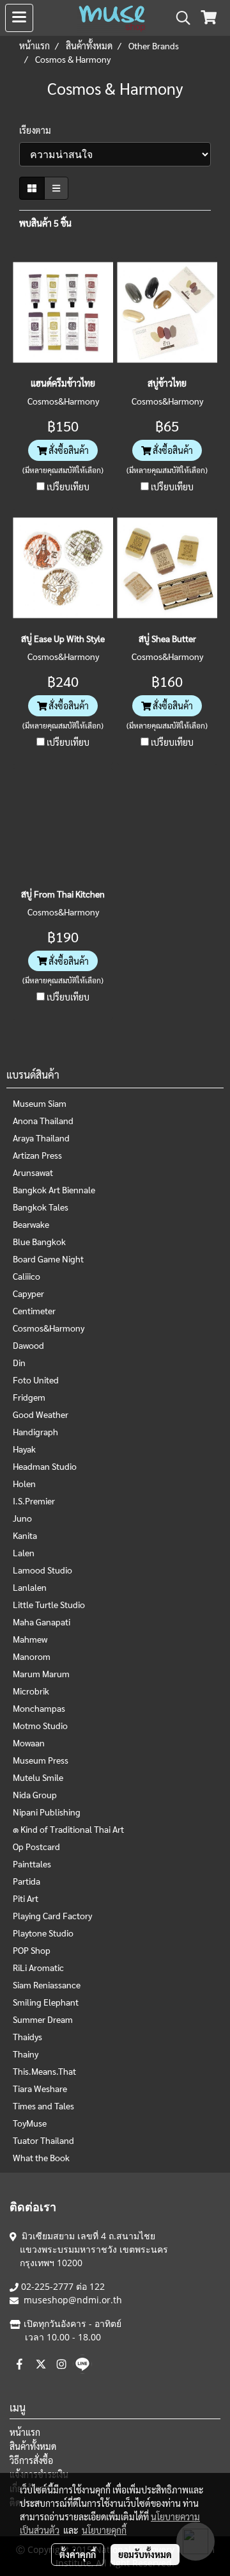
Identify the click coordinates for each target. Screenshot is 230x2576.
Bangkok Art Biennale (54, 1189)
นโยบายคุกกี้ (104, 2530)
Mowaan (29, 1743)
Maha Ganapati (42, 1622)
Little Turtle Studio (49, 1604)
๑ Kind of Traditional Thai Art (68, 1829)
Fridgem (29, 1397)
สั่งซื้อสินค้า (68, 450)
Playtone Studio (43, 1933)
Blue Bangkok (39, 1241)
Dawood (28, 1345)
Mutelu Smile (38, 1777)
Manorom (32, 1656)
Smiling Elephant (46, 2002)
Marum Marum (41, 1673)
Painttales (32, 1864)
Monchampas (39, 1708)
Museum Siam (40, 1103)
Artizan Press (37, 1155)
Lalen (24, 1552)
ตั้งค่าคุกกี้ (78, 2554)
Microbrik (31, 1691)
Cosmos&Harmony (49, 1328)
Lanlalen (30, 1587)
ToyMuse (30, 2123)
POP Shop (32, 1950)
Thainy (26, 2054)
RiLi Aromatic (38, 1967)
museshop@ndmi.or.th (73, 2300)
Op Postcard (36, 1846)
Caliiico (27, 1276)
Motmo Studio (40, 1725)
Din (19, 1362)
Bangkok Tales (41, 1207)
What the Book (41, 2157)
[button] (179, 18)
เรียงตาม (38, 130)
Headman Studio (45, 1466)
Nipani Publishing (47, 1812)
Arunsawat (33, 1172)
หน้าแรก (25, 2432)
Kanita (25, 1535)
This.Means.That (44, 2071)
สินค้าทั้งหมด (33, 2446)
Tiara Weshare (40, 2088)
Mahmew (30, 1639)
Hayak (24, 1449)
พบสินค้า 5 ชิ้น (45, 223)
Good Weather (41, 1414)
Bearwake (31, 1224)
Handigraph (35, 1431)
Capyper (28, 1293)
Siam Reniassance (47, 1984)
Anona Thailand (43, 1120)
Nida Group (35, 1794)
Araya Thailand (41, 1138)
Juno (22, 1518)
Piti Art (26, 1898)
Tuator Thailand (43, 2140)
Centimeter (34, 1310)
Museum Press (41, 1760)
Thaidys (27, 2036)
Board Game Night (48, 1259)
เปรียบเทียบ (68, 487)
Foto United (36, 1380)
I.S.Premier (34, 1501)
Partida (27, 1881)
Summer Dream (43, 2019)
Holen (24, 1483)
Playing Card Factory (52, 1915)
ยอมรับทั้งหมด (145, 2554)
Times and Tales (43, 2105)
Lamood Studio (42, 1570)
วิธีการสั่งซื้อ (31, 2460)
